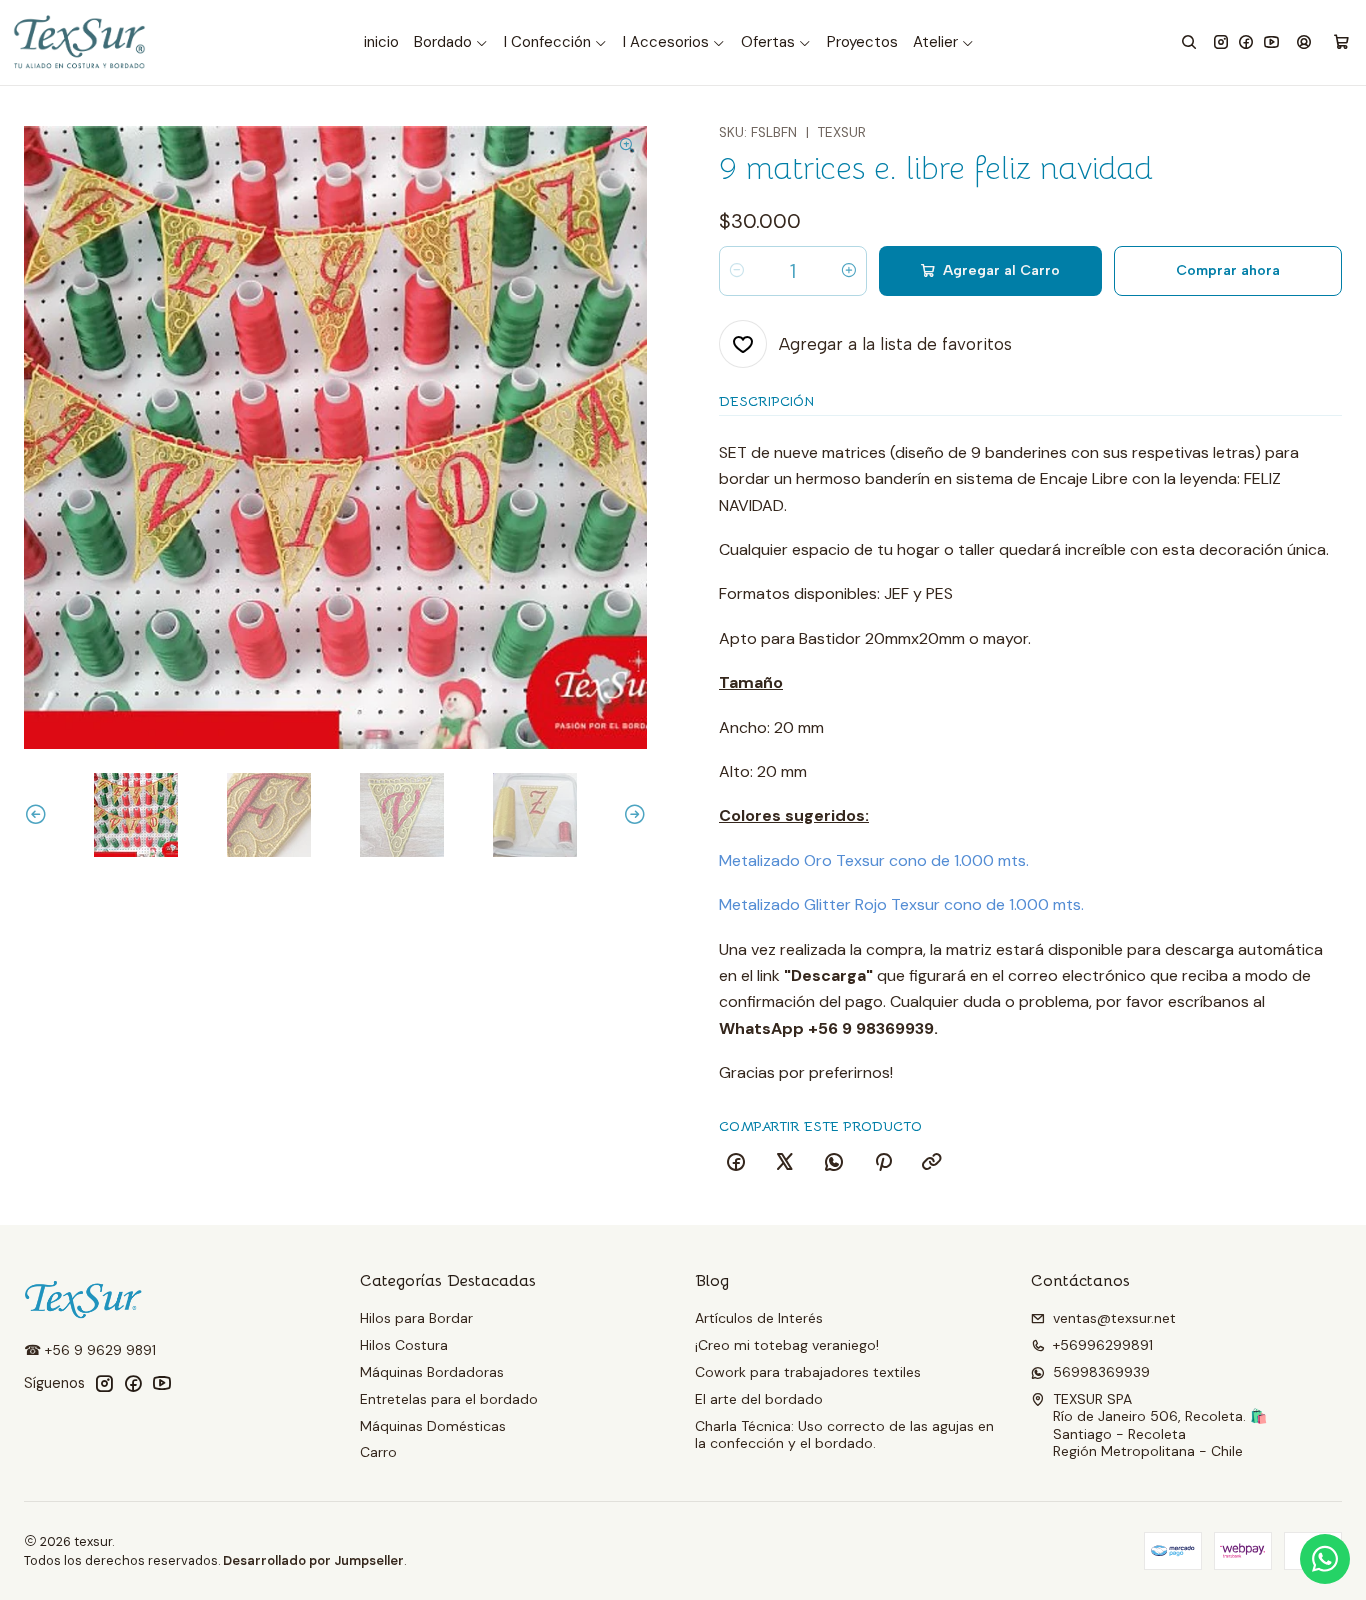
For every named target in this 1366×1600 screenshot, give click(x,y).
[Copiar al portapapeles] (932, 1163)
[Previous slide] (39, 815)
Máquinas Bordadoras (432, 1372)
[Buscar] (1189, 42)
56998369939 (1101, 1372)
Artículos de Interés (759, 1318)
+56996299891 (1103, 1345)
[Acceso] (1304, 42)
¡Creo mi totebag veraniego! (787, 1345)
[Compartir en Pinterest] (883, 1163)
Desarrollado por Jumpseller (313, 1560)
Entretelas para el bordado (449, 1399)
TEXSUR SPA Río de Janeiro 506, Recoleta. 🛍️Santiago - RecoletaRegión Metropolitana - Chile (1160, 1425)
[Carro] (1341, 43)
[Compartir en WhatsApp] (834, 1163)
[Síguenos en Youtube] (1271, 42)
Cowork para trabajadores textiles (808, 1372)
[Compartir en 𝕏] (785, 1163)
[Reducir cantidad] (737, 271)
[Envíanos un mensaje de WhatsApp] (1325, 1559)
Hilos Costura (404, 1345)
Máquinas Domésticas (433, 1426)
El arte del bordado (759, 1399)
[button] (451, 43)
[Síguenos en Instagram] (1221, 42)
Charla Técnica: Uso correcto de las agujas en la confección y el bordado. (844, 1435)
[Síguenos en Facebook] (1246, 42)
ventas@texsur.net (1114, 1318)
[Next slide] (632, 815)
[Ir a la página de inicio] (81, 42)
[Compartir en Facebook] (736, 1163)
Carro (378, 1452)
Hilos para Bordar (416, 1318)
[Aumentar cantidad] (849, 271)
